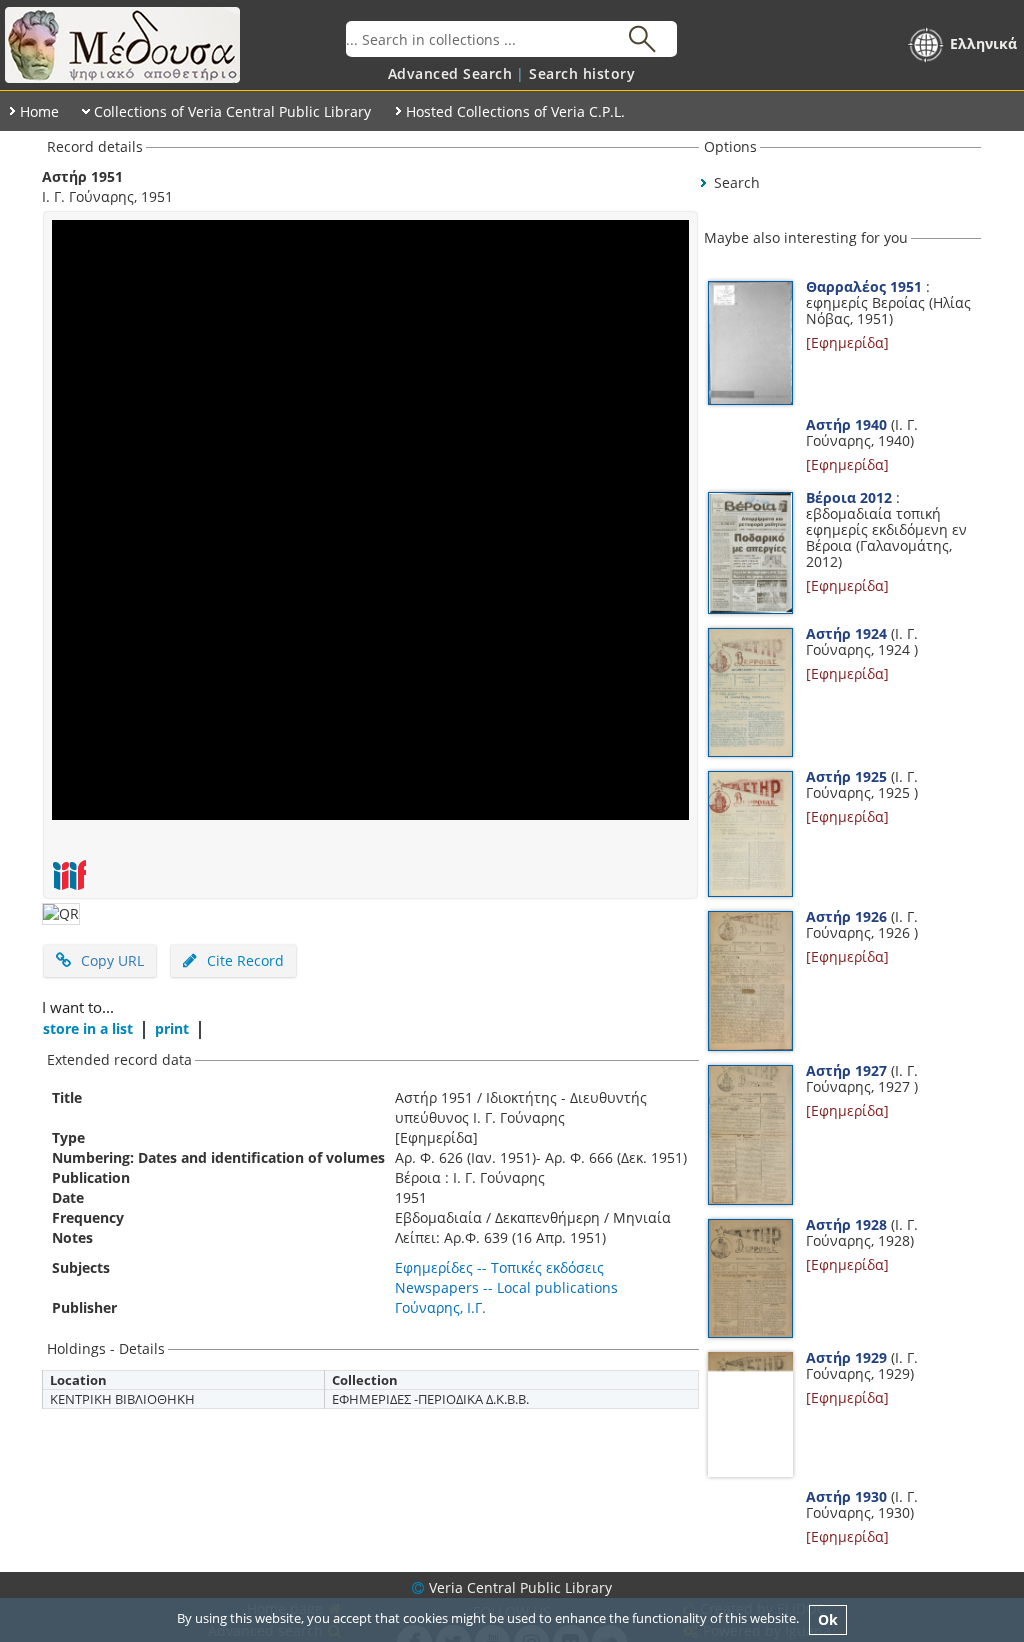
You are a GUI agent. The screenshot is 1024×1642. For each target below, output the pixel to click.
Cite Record (243, 960)
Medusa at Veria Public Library (173, 45)
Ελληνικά (983, 43)
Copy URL (112, 960)
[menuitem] (450, 73)
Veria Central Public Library (520, 1587)
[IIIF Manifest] (69, 875)
